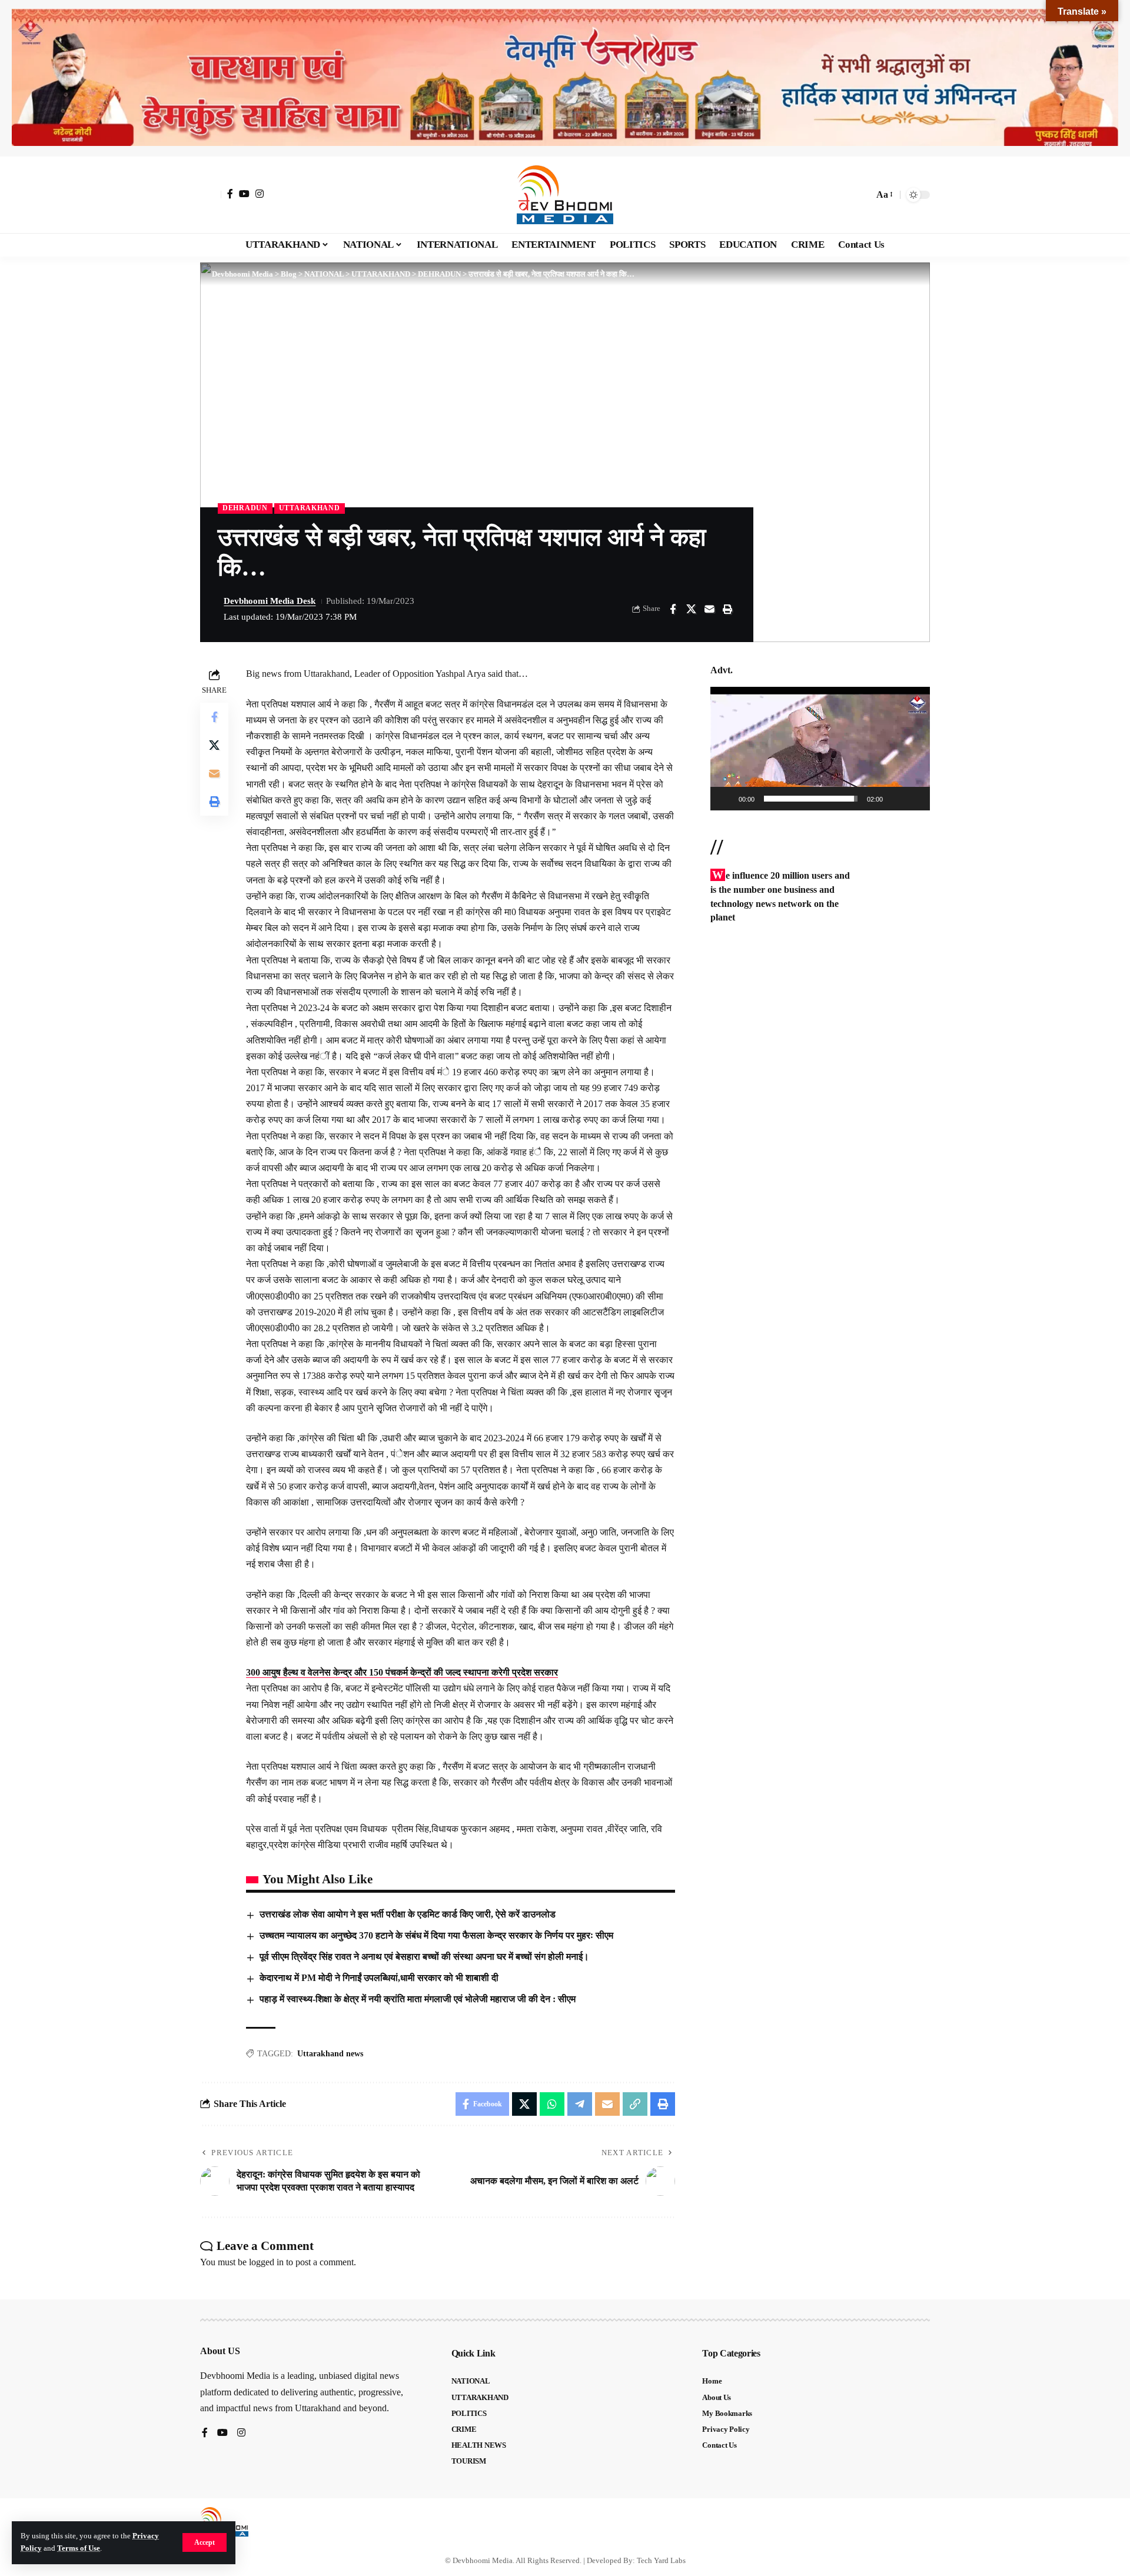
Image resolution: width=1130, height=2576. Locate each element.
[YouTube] (244, 194)
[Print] (727, 609)
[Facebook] (230, 194)
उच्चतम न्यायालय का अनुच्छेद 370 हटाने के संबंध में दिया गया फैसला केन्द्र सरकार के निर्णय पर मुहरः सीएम (439, 1935)
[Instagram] (260, 194)
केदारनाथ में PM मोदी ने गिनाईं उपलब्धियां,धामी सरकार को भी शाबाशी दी (379, 1978)
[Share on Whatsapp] (552, 2104)
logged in (266, 2262)
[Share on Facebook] (673, 609)
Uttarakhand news (330, 2054)
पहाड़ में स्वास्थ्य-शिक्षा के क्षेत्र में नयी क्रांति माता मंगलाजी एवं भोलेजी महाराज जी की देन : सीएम (418, 1999)
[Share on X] (691, 609)
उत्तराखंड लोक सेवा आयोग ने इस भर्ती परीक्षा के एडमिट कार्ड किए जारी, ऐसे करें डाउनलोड (408, 1914)
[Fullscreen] (915, 799)
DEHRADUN (245, 508)
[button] (205, 2542)
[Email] (709, 609)
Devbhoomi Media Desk (270, 601)
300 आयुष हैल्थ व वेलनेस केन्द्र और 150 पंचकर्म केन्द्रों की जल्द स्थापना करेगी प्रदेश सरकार (402, 1672)
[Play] (726, 799)
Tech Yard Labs (661, 2560)
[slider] (811, 799)
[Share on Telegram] (580, 2104)
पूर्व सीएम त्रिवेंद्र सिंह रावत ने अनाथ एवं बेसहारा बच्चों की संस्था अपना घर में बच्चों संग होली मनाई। (424, 1957)
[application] (820, 749)
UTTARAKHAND (310, 508)
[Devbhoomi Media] (565, 195)
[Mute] (896, 799)
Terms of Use (79, 2548)
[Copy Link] (635, 2104)
